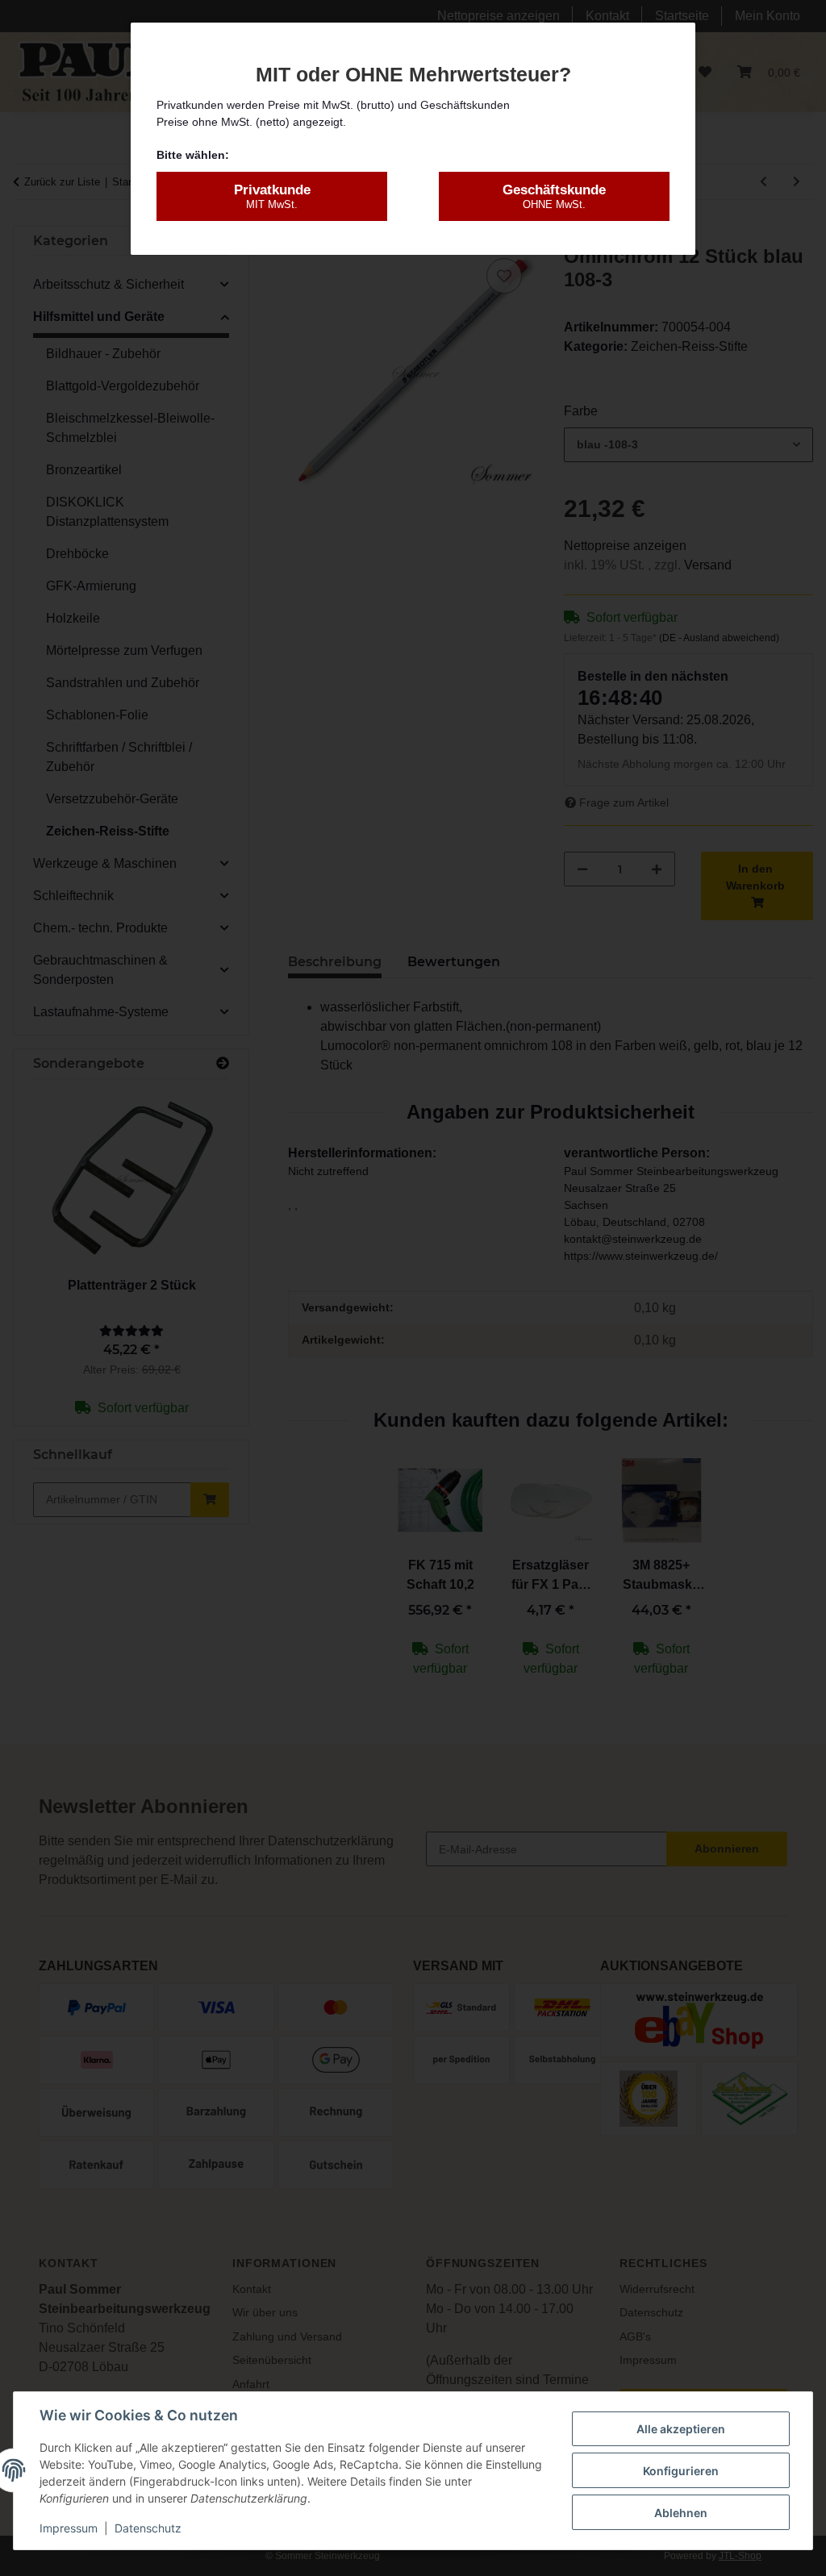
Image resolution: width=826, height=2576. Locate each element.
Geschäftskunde (554, 196)
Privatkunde (272, 196)
